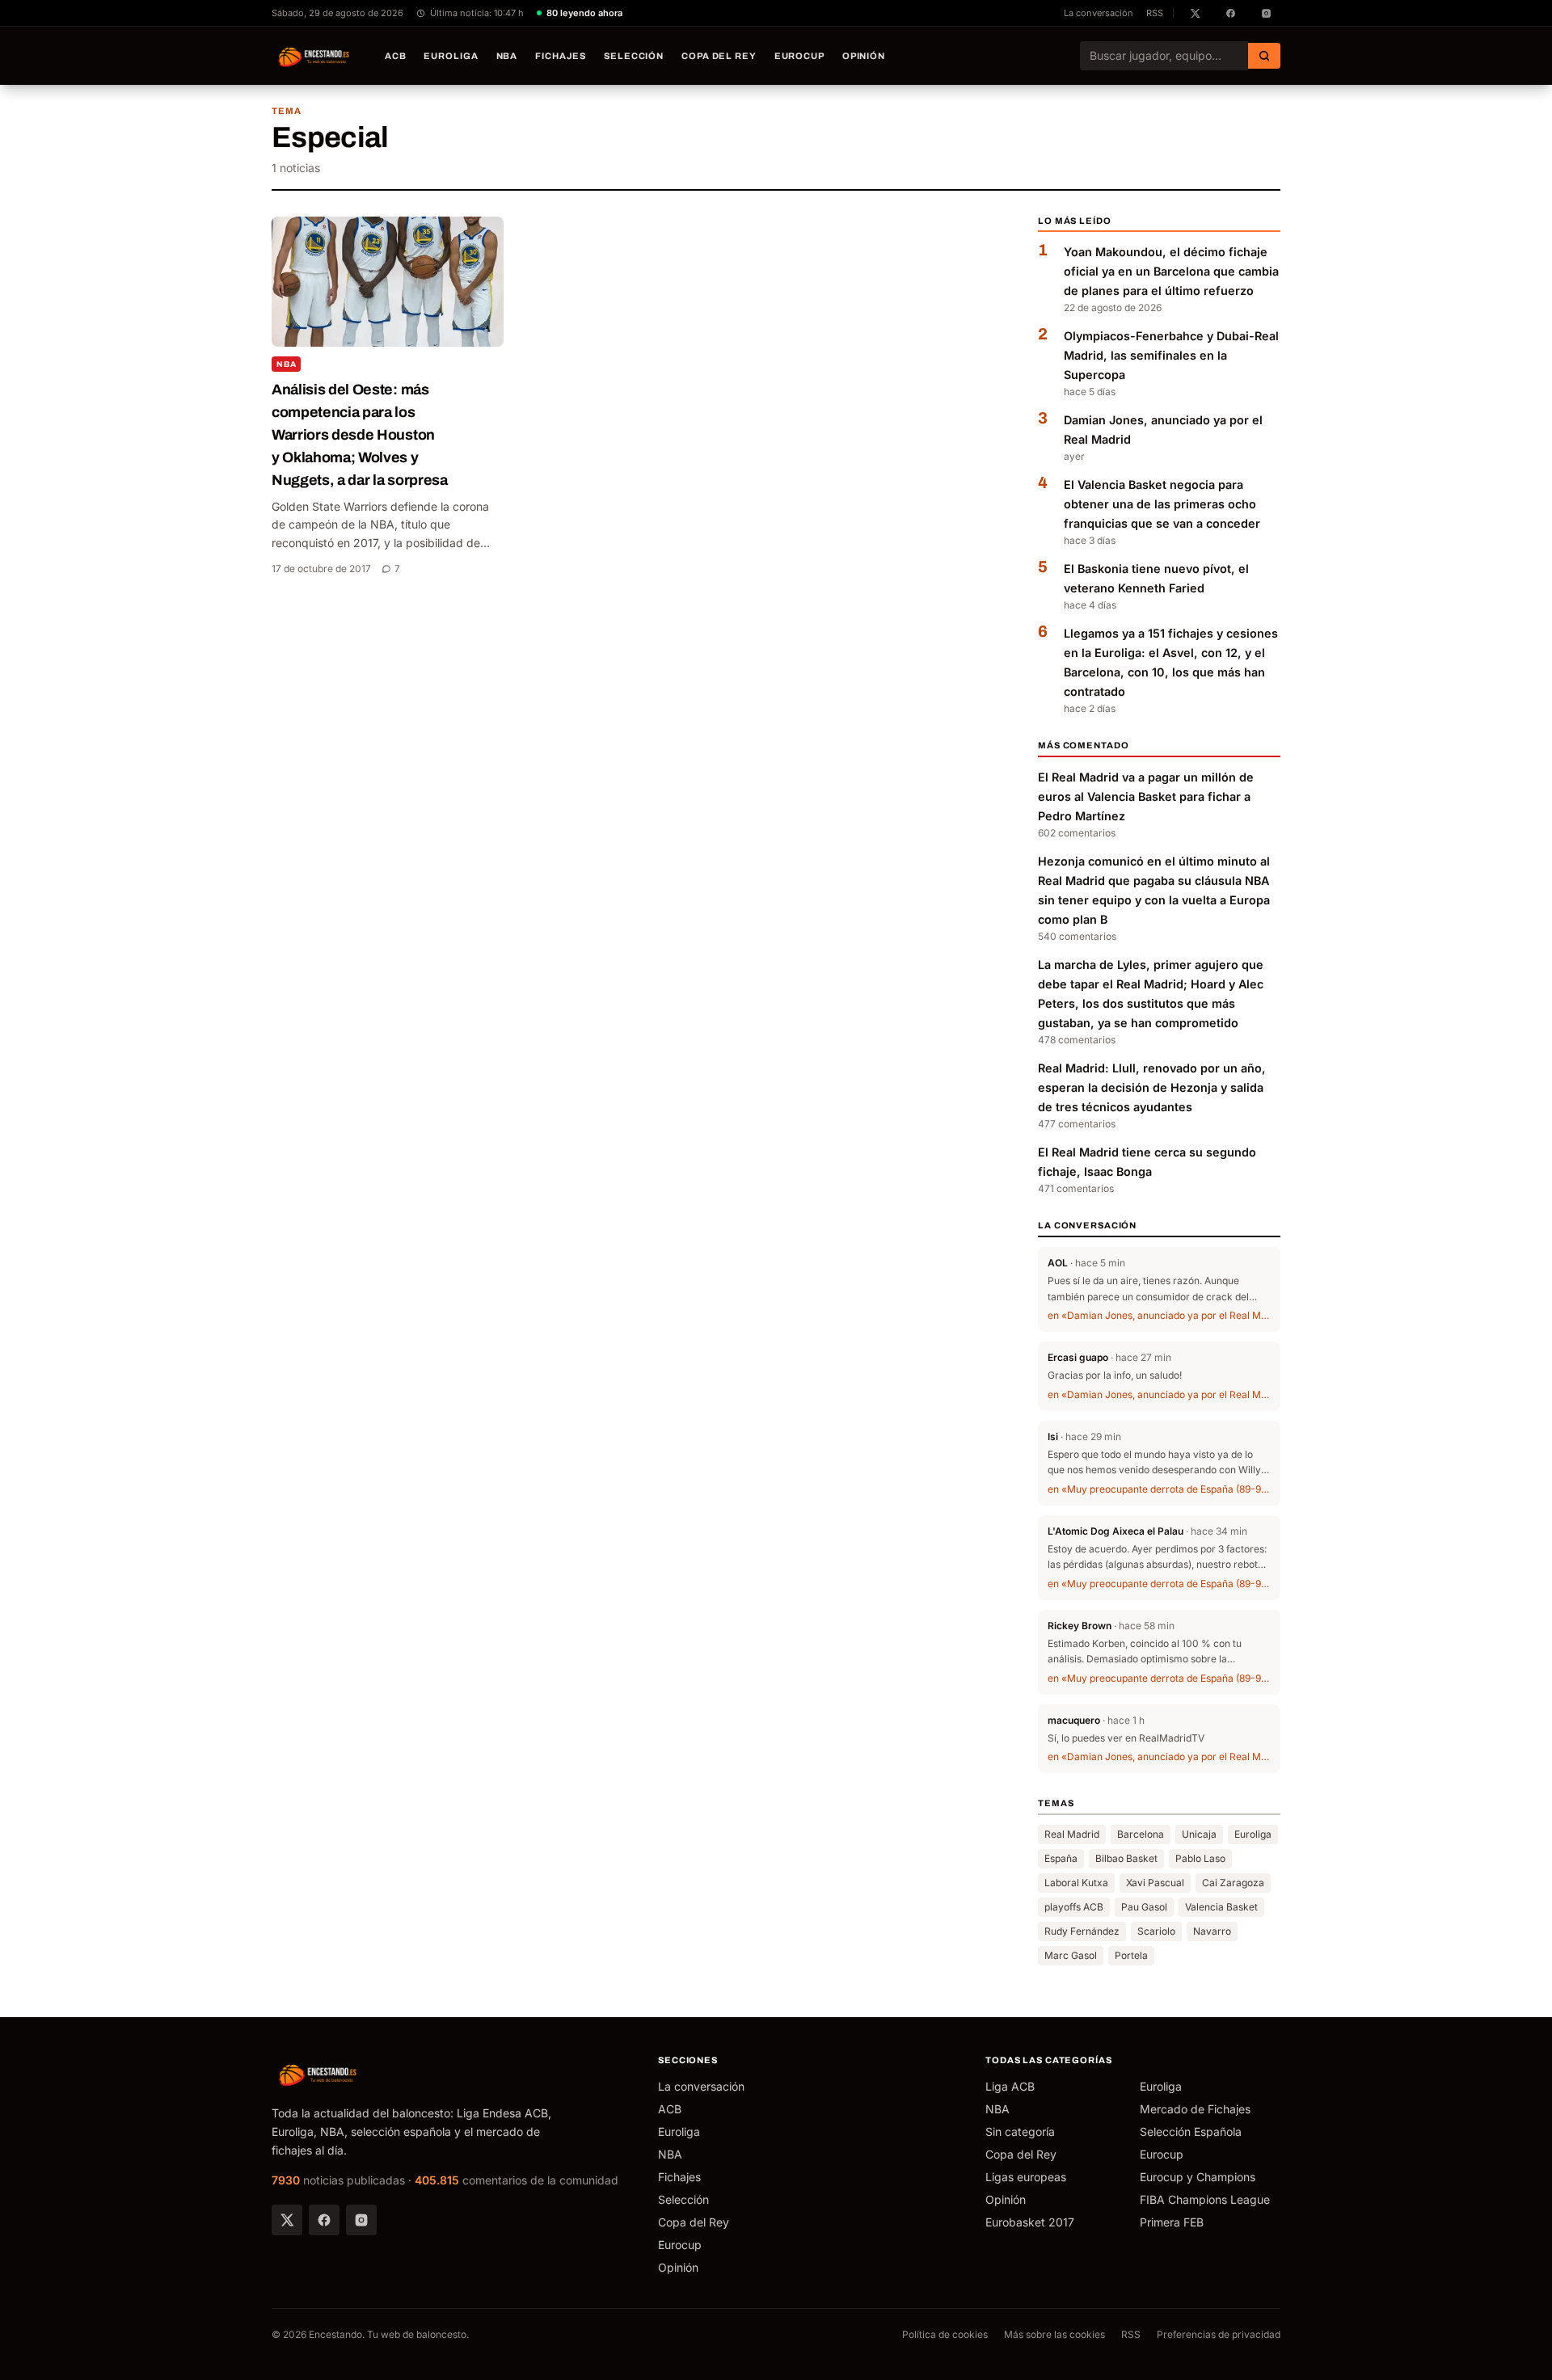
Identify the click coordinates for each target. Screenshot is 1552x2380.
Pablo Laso (1200, 1858)
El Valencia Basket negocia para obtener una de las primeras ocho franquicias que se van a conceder (1162, 504)
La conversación (1099, 13)
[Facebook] (324, 2220)
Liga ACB (1010, 2086)
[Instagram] (361, 2220)
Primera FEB (1172, 2222)
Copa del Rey (719, 56)
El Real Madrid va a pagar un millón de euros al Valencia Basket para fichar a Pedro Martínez (1146, 796)
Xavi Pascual (1155, 1883)
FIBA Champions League (1205, 2199)
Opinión (864, 56)
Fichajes (561, 56)
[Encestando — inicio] (314, 56)
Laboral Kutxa (1076, 1883)
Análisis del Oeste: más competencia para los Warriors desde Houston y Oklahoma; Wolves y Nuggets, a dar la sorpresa (360, 435)
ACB (396, 56)
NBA (507, 56)
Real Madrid (1072, 1834)
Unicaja (1199, 1834)
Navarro (1212, 1931)
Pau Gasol (1144, 1907)
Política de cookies (945, 2334)
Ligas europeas (1026, 2177)
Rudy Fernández (1082, 1931)
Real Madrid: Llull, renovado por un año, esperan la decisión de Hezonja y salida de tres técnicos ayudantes (1152, 1087)
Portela (1131, 1955)
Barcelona (1141, 1834)
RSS (1155, 13)
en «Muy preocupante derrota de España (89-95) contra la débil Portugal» (1159, 1489)
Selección (634, 56)
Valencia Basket (1221, 1907)
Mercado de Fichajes (1195, 2109)
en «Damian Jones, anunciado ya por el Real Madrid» (1159, 1315)
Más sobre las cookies (1054, 2334)
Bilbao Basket (1126, 1858)
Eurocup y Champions (1198, 2177)
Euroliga (451, 56)
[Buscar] (1264, 56)
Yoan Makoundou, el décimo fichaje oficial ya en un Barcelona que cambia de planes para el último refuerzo (1171, 271)
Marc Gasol (1071, 1955)
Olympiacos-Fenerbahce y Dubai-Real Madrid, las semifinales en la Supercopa (1171, 355)
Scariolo (1156, 1931)
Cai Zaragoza (1233, 1883)
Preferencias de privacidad (1219, 2334)
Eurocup (799, 56)
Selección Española (1191, 2131)
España (1061, 1858)
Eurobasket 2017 (1030, 2222)
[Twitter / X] (287, 2220)
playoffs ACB (1074, 1907)
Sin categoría (1020, 2131)
